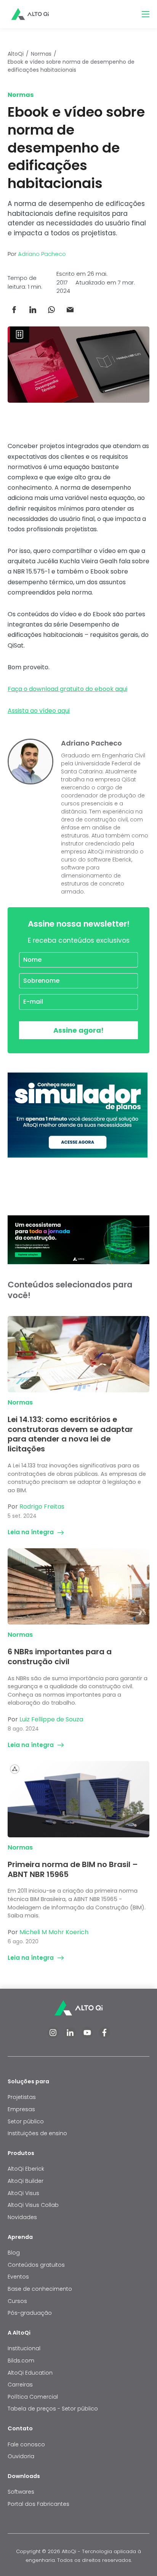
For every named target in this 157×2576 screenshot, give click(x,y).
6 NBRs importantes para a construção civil (60, 1657)
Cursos (17, 2301)
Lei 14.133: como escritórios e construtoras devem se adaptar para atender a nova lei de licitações (70, 1434)
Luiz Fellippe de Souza (51, 1719)
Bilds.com (21, 2361)
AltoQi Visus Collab (33, 2205)
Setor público (26, 2121)
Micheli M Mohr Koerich (54, 1932)
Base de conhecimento (40, 2289)
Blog (14, 2253)
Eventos (18, 2277)
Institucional (24, 2348)
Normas (41, 54)
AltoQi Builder (26, 2181)
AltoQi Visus (23, 2193)
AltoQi (16, 54)
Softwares (21, 2492)
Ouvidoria (21, 2456)
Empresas (21, 2109)
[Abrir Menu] (146, 14)
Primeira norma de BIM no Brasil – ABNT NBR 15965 (73, 1869)
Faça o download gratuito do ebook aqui (67, 689)
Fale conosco (27, 2444)
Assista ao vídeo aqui (39, 711)
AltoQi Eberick (26, 2169)
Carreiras (20, 2385)
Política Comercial (33, 2397)
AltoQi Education (30, 2373)
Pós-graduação (30, 2313)
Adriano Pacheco (42, 254)
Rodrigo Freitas (42, 1507)
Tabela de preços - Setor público (53, 2409)
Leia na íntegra (31, 1532)
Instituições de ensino (37, 2133)
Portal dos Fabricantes (38, 2504)
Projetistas (22, 2097)
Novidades (22, 2217)
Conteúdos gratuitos (36, 2265)
